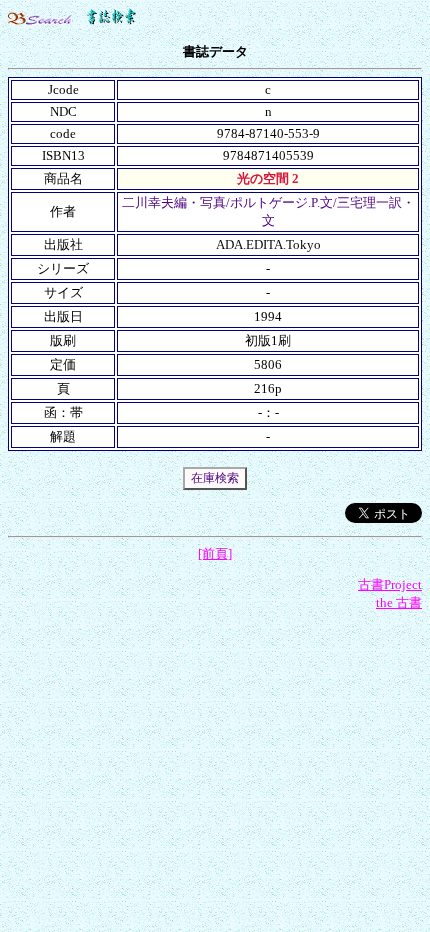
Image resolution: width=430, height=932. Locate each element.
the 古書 (399, 602)
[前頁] (215, 553)
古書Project (390, 584)
